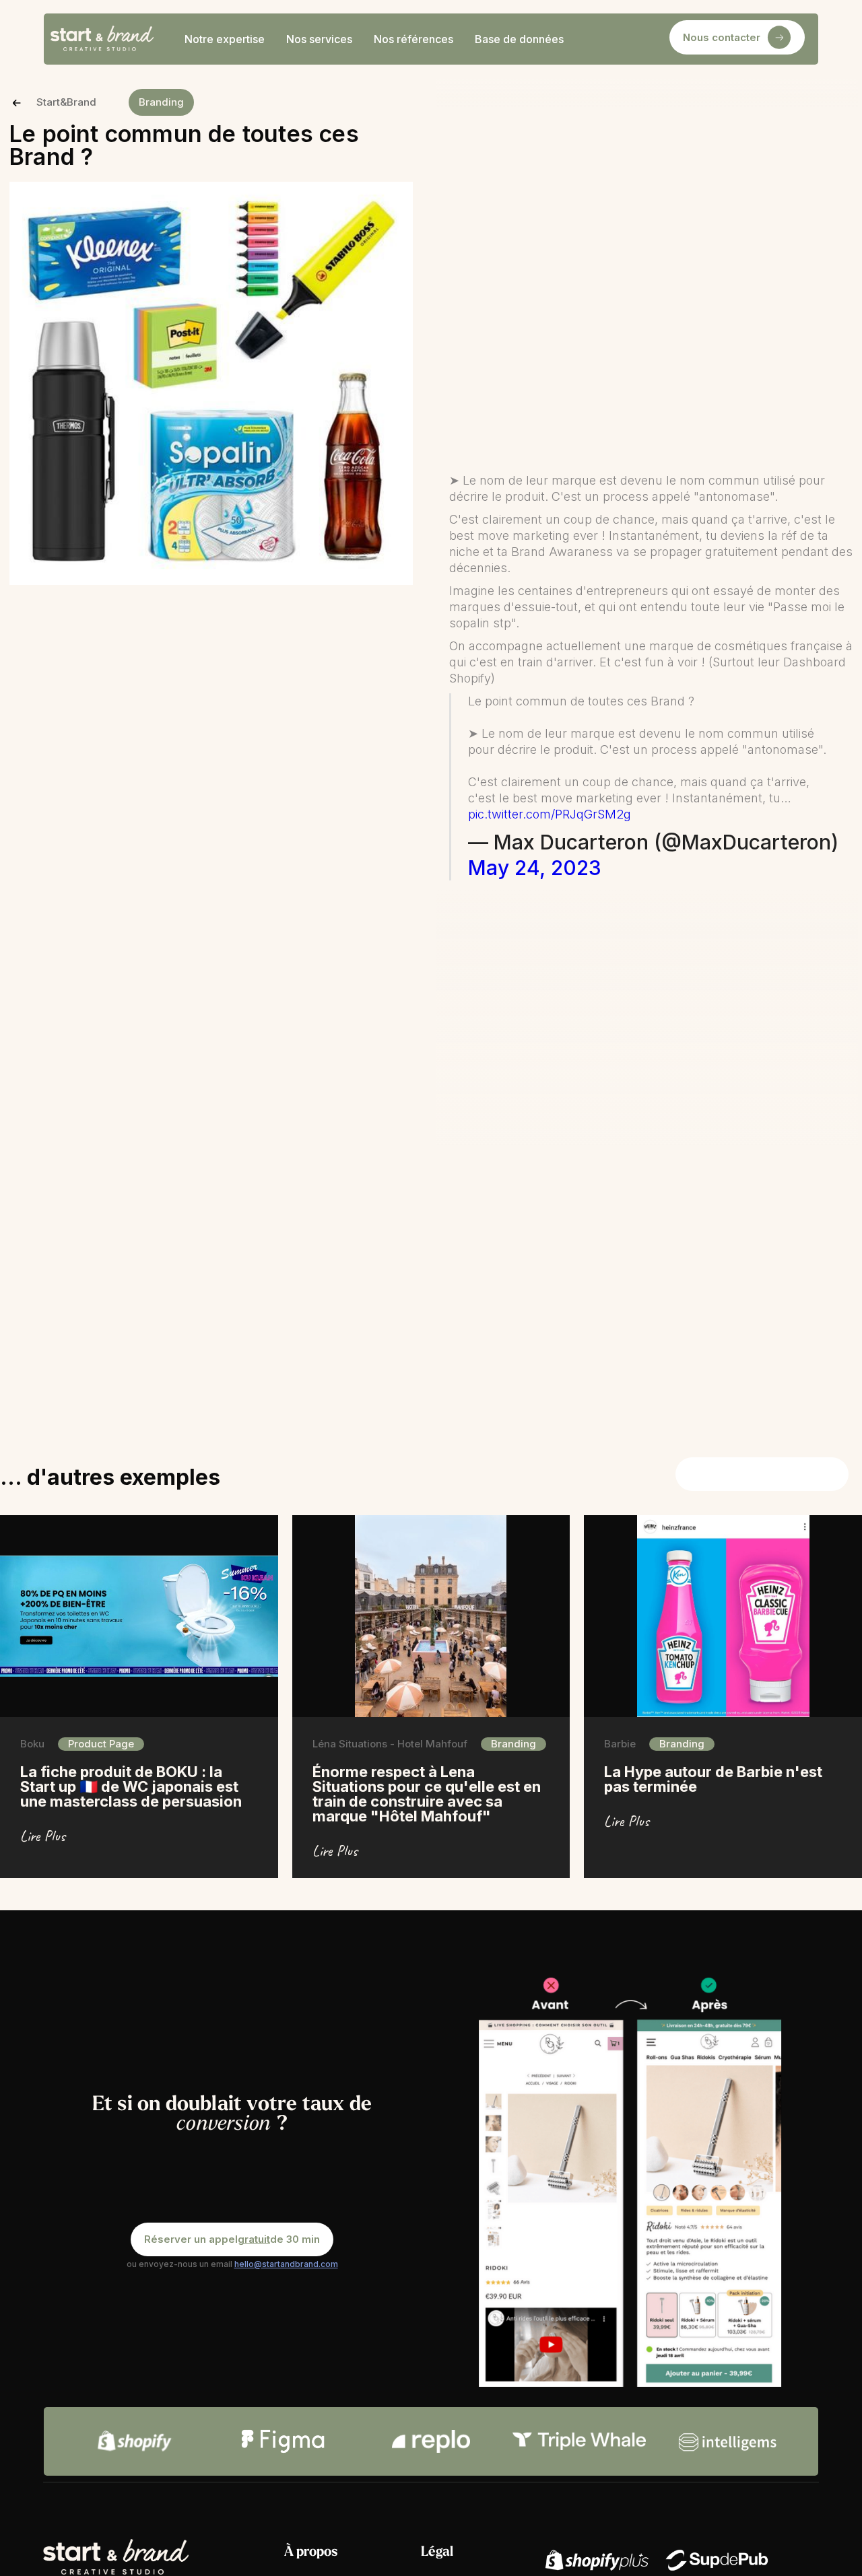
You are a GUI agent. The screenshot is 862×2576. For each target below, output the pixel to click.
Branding (161, 102)
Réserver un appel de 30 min (232, 2239)
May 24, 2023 (535, 868)
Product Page (101, 1744)
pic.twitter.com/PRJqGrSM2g (550, 814)
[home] (102, 39)
